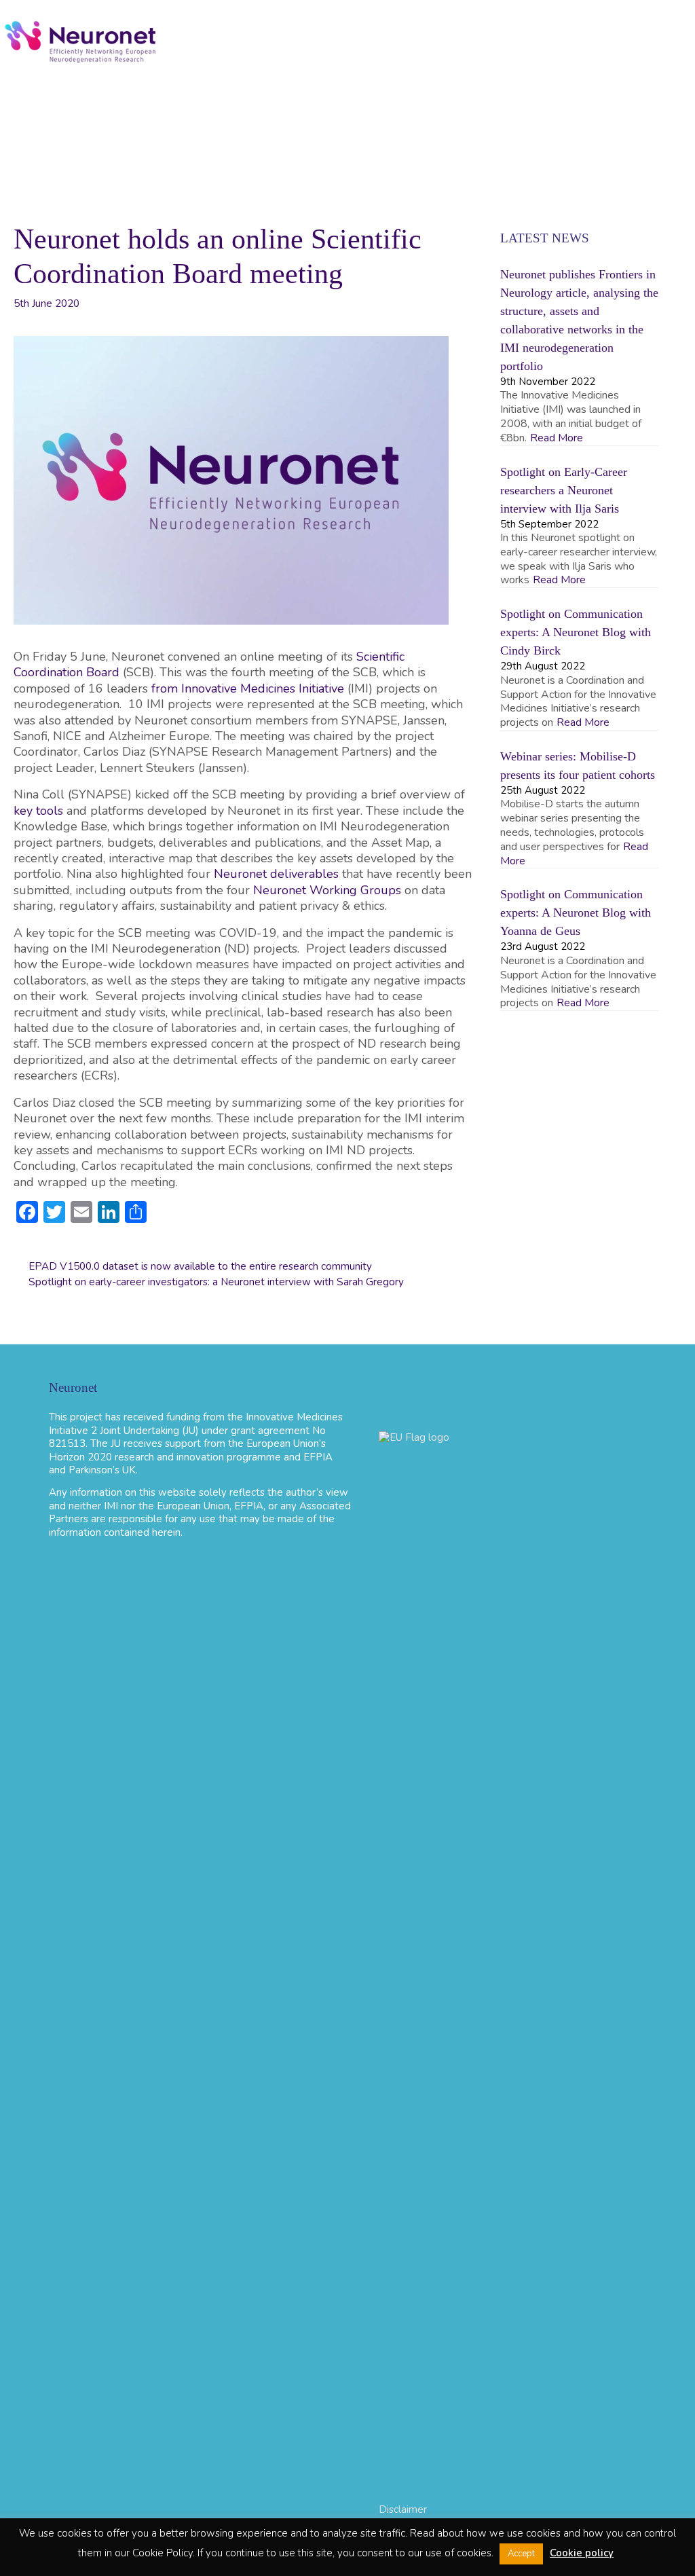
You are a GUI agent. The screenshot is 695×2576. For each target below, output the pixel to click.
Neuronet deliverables (276, 874)
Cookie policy (582, 2553)
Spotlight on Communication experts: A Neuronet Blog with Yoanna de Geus (576, 913)
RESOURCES (387, 107)
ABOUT (36, 107)
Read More (557, 438)
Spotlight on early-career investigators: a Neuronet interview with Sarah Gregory (216, 1282)
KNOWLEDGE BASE (513, 107)
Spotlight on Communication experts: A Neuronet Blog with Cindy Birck (576, 632)
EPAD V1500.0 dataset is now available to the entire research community (200, 1266)
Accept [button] (521, 2554)
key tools (38, 811)
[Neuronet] (81, 41)
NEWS (199, 107)
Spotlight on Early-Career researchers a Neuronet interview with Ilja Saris (564, 490)
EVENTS (119, 107)
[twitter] (599, 107)
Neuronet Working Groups (327, 890)
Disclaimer (403, 2509)
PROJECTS (285, 107)
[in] (307, 147)
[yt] (649, 107)
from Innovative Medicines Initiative (248, 688)
